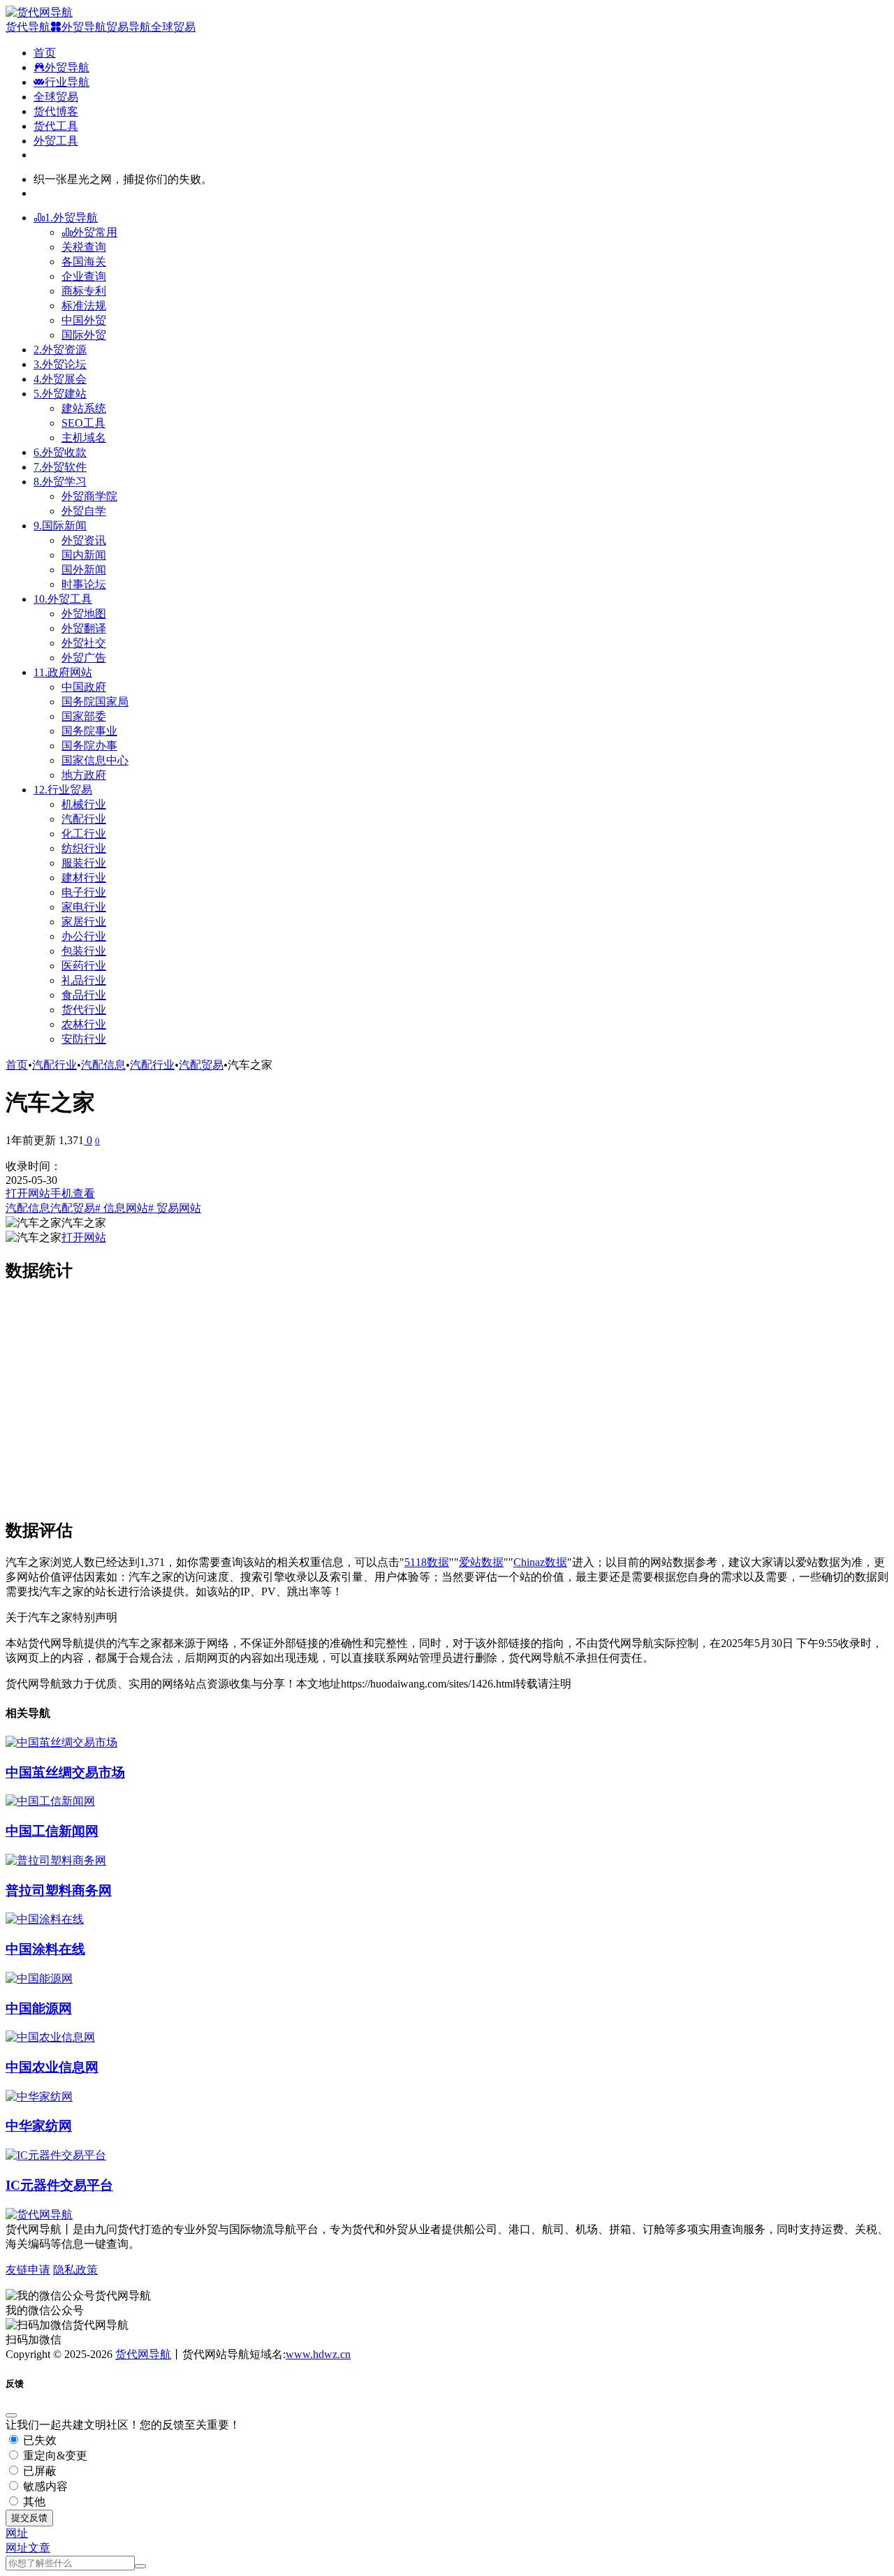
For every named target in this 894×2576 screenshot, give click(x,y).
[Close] (11, 2415)
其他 (33, 2502)
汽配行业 (54, 1065)
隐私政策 (75, 2270)
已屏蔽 (38, 2471)
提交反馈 (29, 2518)
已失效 (38, 2440)
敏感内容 (44, 2486)
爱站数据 (481, 1562)
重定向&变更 (54, 2456)
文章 (39, 2548)
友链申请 (28, 2270)
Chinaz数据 (540, 1562)
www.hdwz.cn (318, 2354)
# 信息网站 (122, 1208)
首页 (17, 1065)
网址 (17, 2548)
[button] (17, 2533)
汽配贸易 (201, 1065)
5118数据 (427, 1562)
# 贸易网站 (175, 1208)
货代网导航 (143, 2354)
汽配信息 (103, 1065)
